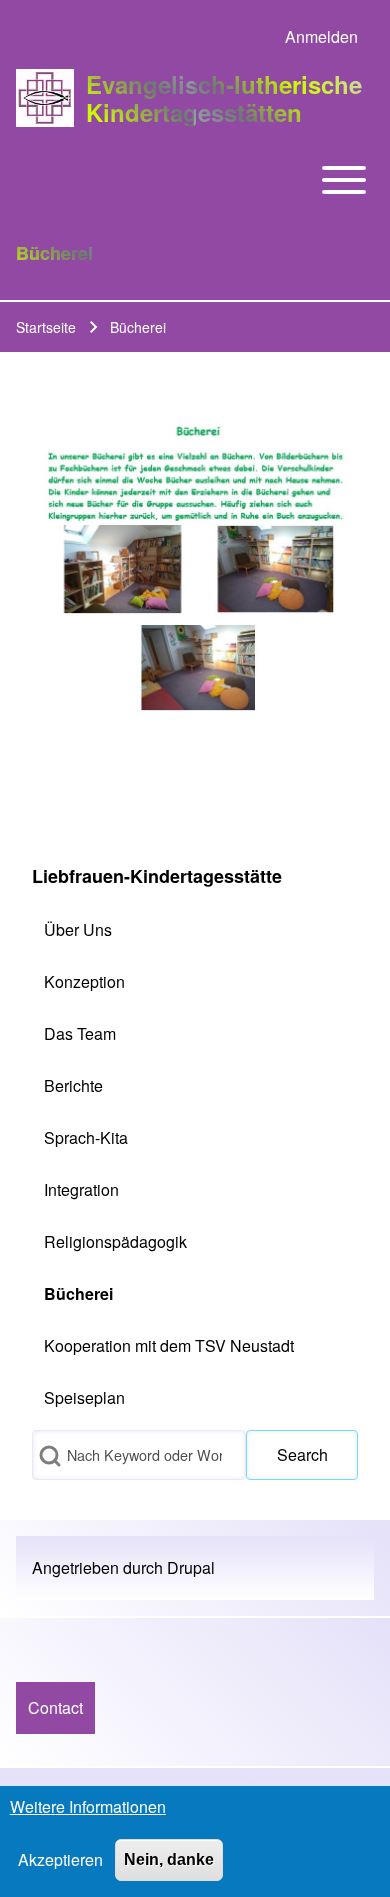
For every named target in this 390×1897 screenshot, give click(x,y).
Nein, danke (169, 1859)
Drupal (191, 1567)
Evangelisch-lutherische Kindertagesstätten (224, 98)
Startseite (46, 327)
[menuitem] (321, 37)
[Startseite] (45, 98)
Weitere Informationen (88, 1806)
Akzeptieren (60, 1859)
